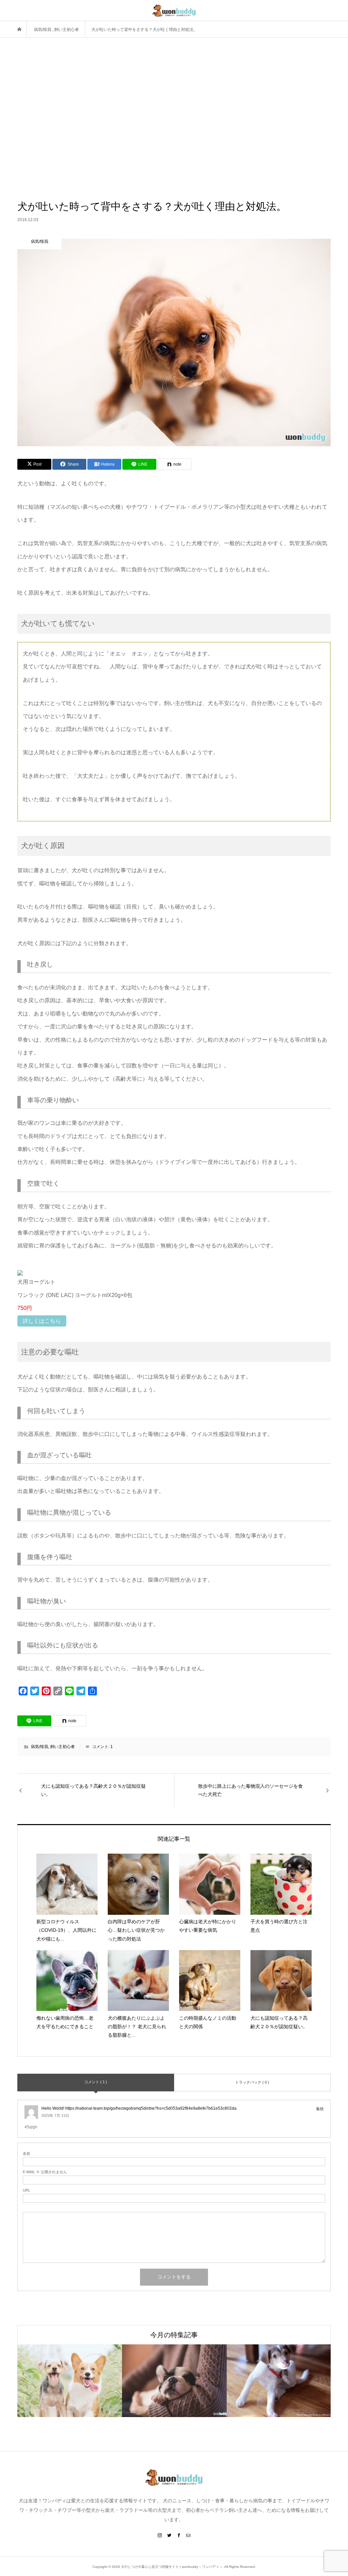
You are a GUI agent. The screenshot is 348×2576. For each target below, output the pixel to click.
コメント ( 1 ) (96, 2082)
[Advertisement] (174, 119)
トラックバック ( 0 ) (252, 2082)
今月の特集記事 (174, 2335)
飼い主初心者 (63, 1747)
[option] (70, 2381)
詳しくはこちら (42, 1321)
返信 (320, 2109)
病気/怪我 (40, 1747)
